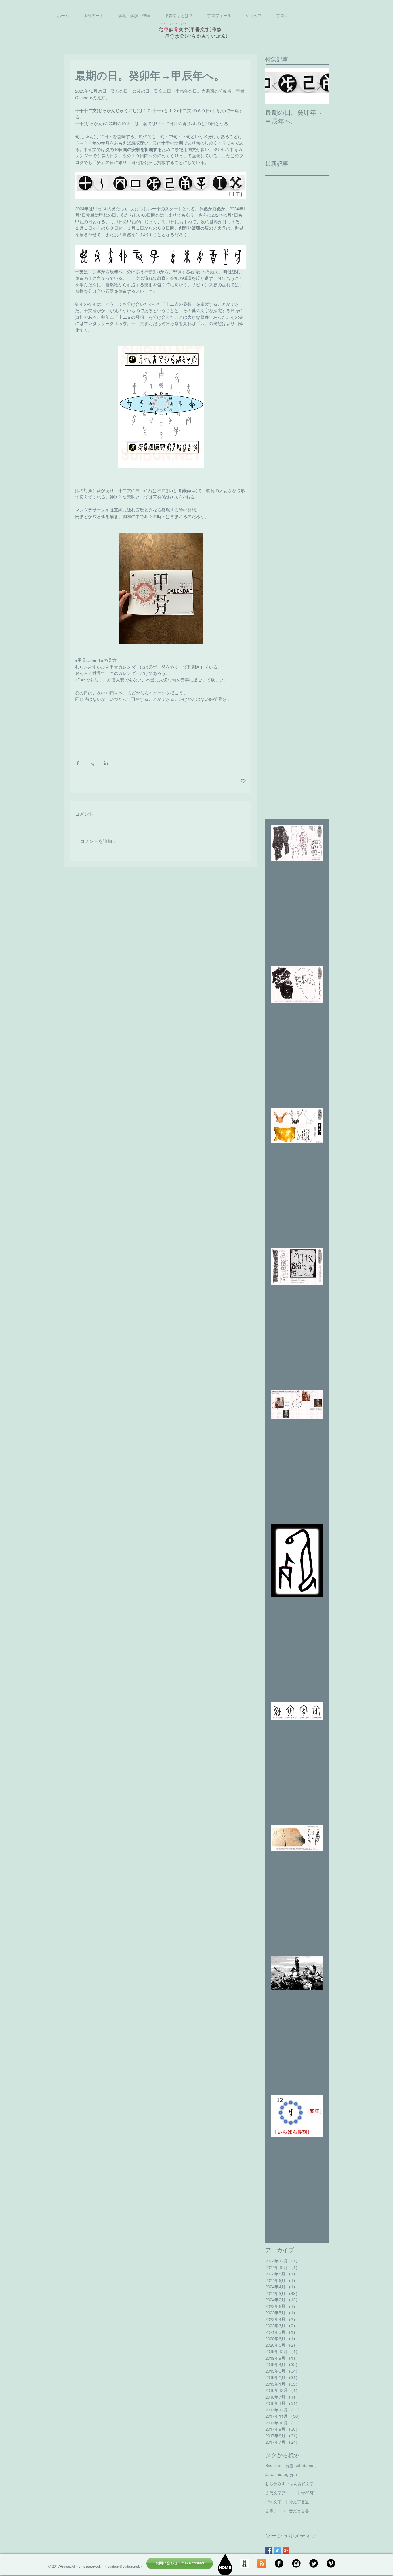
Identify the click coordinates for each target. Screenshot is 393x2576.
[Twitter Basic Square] (277, 2551)
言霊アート (275, 2511)
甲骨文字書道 (297, 2502)
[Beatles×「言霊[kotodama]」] (262, 2563)
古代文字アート (279, 2493)
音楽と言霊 (299, 2511)
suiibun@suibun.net (123, 2567)
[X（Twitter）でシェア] (92, 763)
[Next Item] (319, 86)
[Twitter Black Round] (314, 2563)
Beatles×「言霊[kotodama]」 (292, 2466)
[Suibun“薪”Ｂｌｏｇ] (245, 2563)
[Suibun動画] (331, 2563)
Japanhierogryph (281, 2474)
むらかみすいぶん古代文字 (289, 2484)
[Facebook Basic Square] (269, 2551)
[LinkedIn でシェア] (106, 763)
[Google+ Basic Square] (286, 2551)
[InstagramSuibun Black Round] (296, 2563)
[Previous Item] (274, 86)
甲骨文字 (273, 2502)
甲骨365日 (306, 2493)
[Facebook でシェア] (78, 763)
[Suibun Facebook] (279, 2563)
